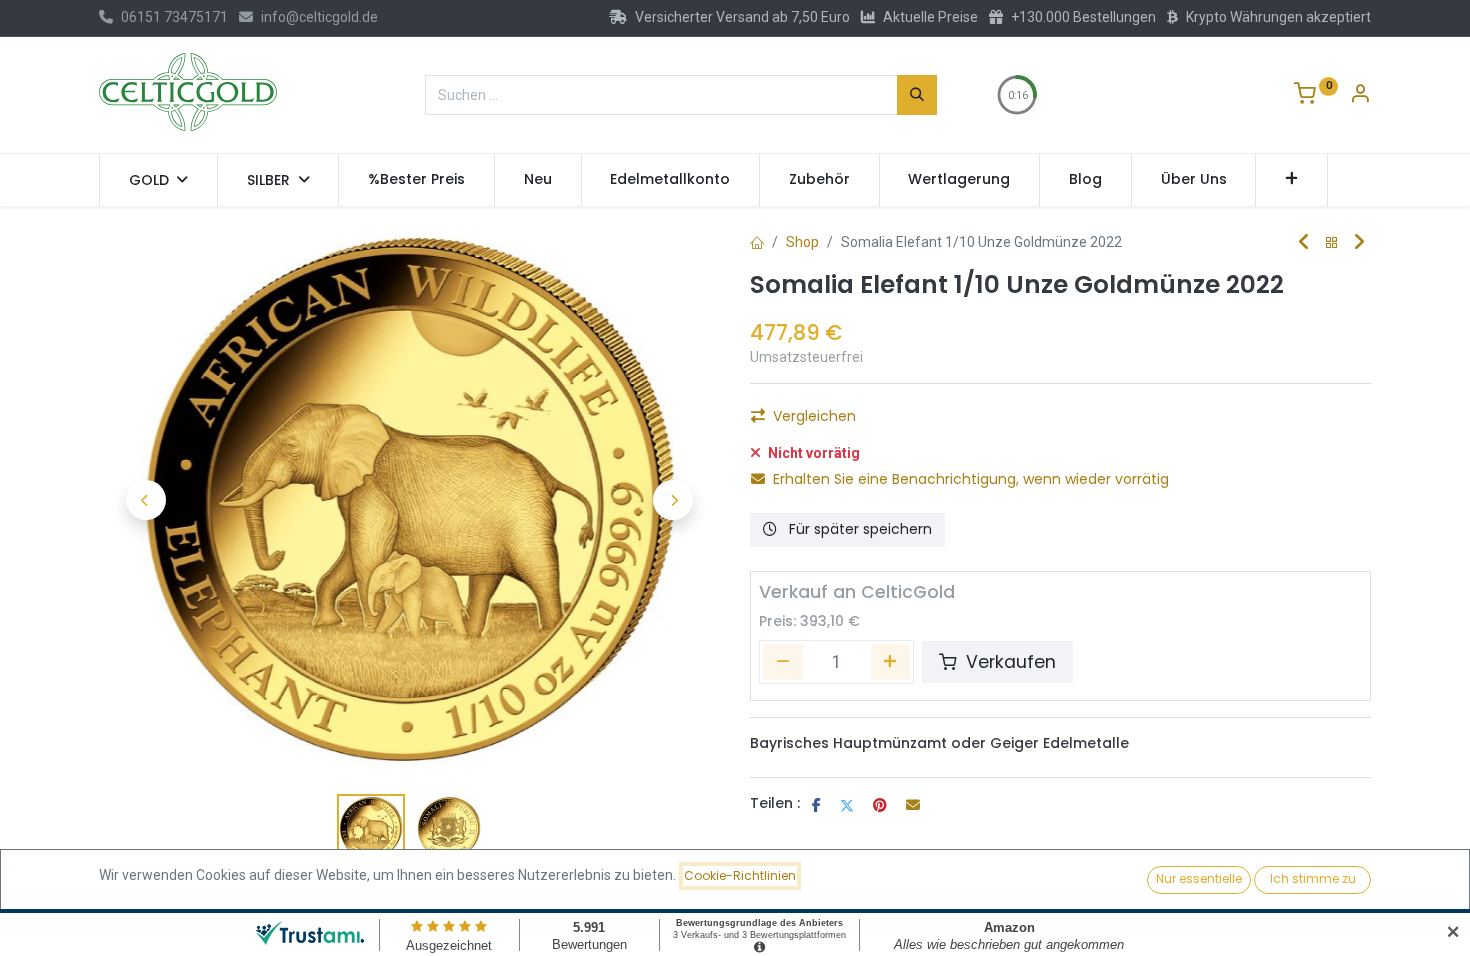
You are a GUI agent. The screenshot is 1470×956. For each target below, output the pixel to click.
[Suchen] (917, 95)
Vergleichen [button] (814, 416)
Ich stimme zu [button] (1313, 878)
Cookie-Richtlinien (740, 875)
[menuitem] (416, 180)
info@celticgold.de (319, 17)
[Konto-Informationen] (1360, 96)
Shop (802, 242)
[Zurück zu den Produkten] (1332, 243)
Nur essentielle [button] (1199, 878)
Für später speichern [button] (858, 529)
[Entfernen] (783, 662)
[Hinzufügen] (891, 662)
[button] (1291, 180)
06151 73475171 (174, 17)
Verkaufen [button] (1008, 662)
